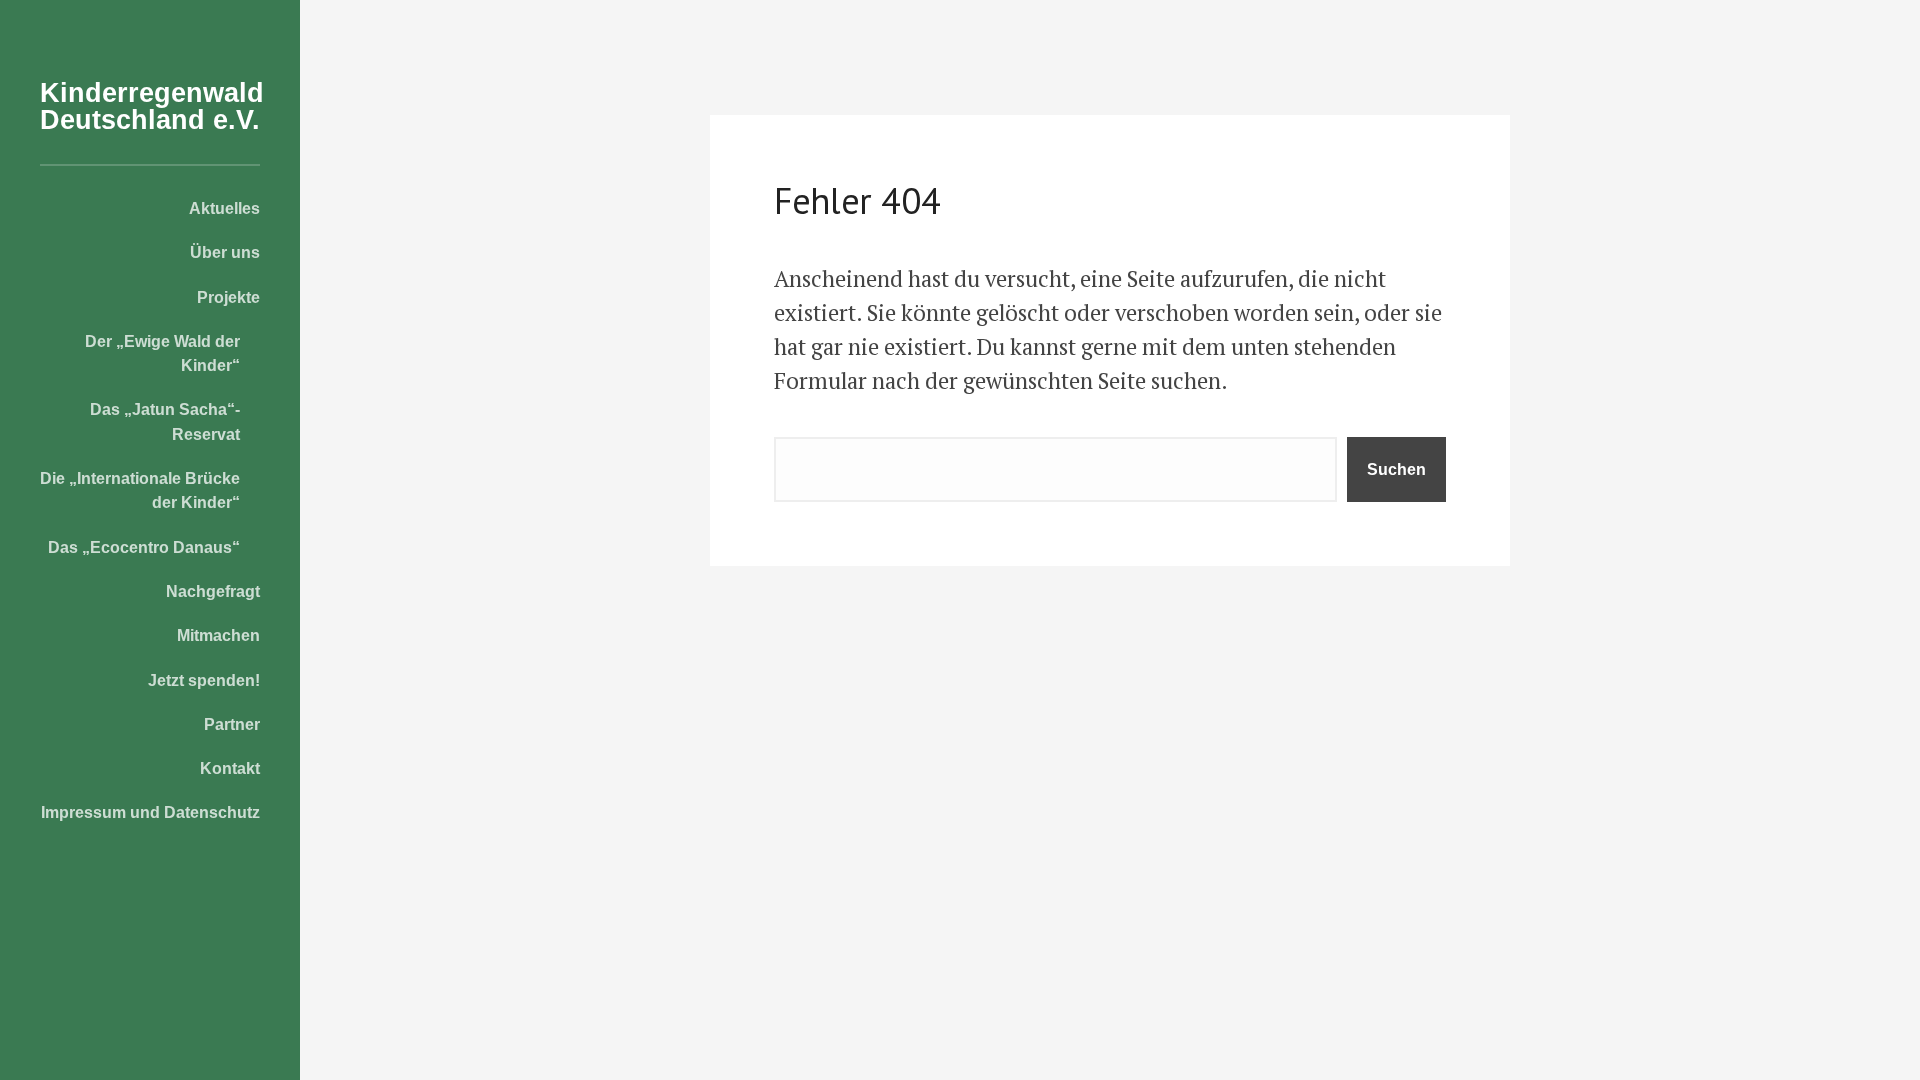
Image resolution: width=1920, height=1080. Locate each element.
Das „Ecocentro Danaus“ (144, 547)
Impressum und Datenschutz (150, 812)
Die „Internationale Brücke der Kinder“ (140, 490)
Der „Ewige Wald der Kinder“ (162, 353)
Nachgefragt (213, 591)
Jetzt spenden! (204, 680)
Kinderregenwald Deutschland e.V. (152, 106)
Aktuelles (224, 208)
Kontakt (230, 768)
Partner (232, 724)
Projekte (228, 297)
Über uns (225, 252)
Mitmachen (218, 635)
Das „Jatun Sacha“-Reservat (165, 421)
